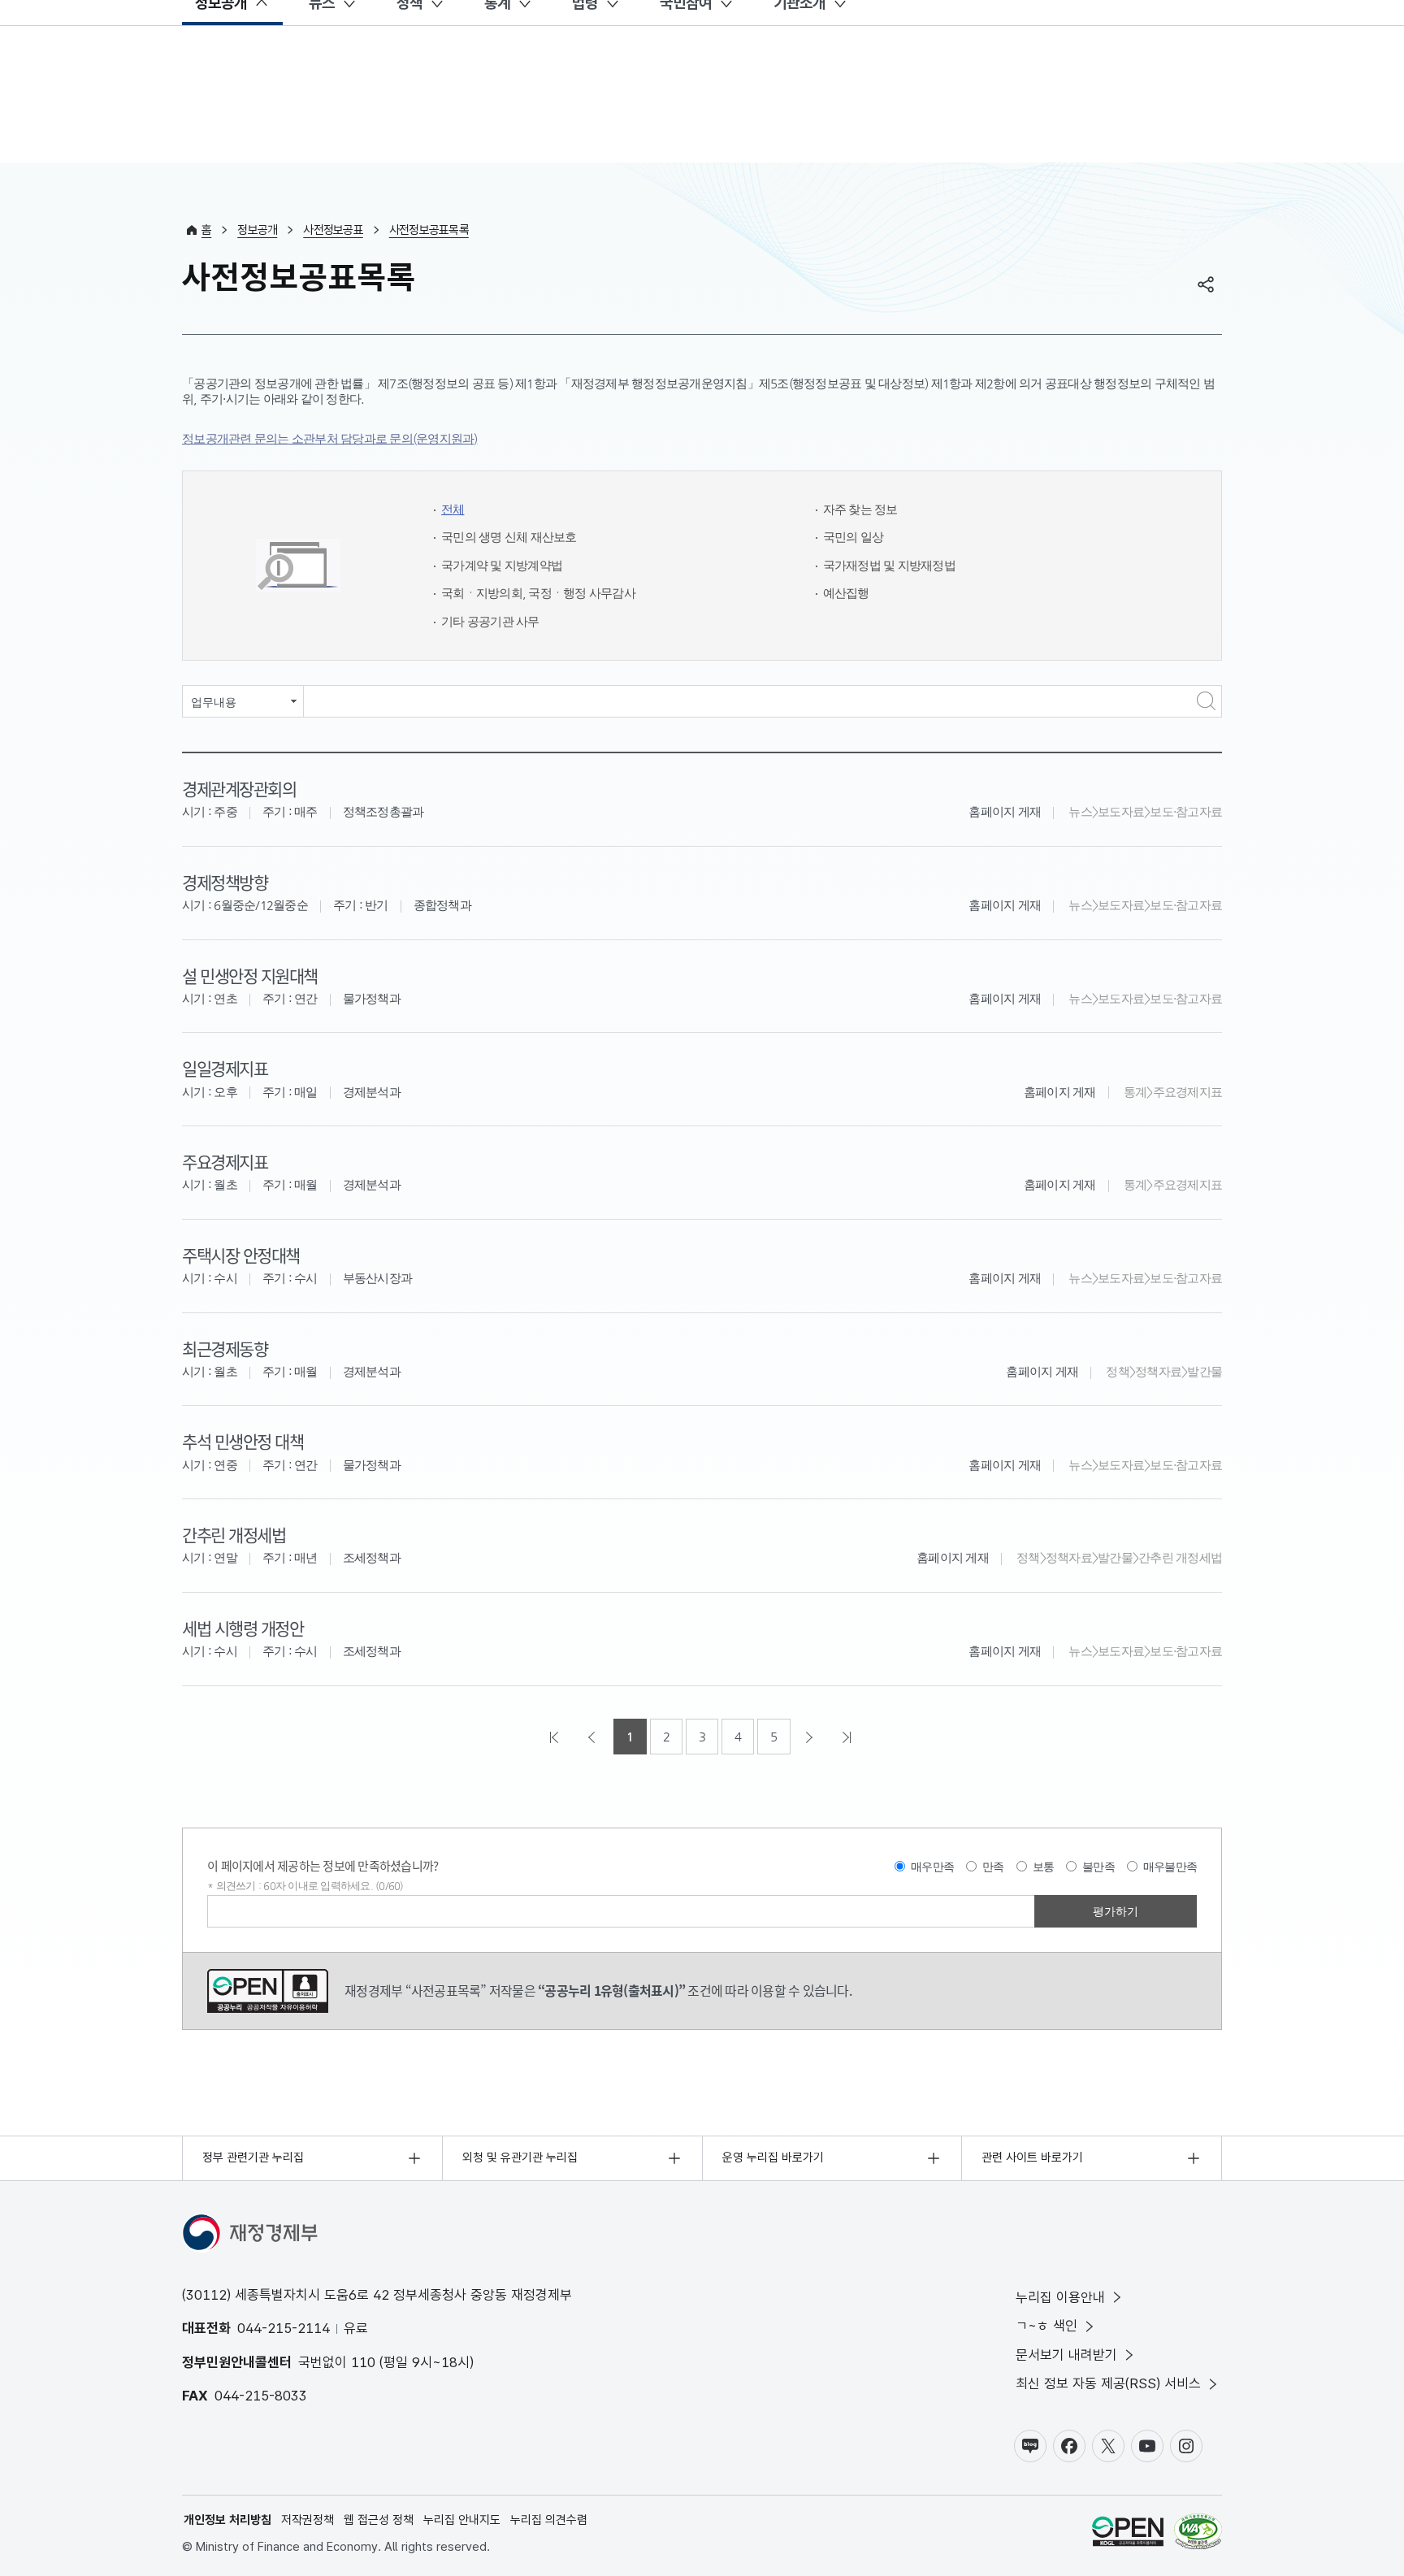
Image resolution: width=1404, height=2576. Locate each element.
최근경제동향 (225, 1348)
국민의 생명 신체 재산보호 (509, 537)
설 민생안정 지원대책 (250, 975)
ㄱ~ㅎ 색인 (1046, 2326)
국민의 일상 (854, 537)
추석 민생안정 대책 (243, 1441)
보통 (1044, 1867)
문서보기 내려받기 (1066, 2355)
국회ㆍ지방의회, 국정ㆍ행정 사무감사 (538, 593)
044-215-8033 (261, 2396)
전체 (453, 509)
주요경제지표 (225, 1161)
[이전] (593, 1737)
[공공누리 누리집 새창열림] (1128, 2534)
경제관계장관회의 (239, 788)
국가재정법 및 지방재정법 (889, 565)
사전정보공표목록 (429, 230)
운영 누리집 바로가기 (773, 2158)
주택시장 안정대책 (241, 1255)
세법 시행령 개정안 (243, 1628)
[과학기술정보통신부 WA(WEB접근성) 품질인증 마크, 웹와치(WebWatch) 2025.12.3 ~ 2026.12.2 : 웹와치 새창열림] (1198, 2534)
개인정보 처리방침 (227, 2520)
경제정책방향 (225, 882)
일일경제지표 (225, 1068)
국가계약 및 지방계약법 (502, 565)
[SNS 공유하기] (1206, 284)
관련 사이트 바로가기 (1032, 2158)
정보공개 (257, 230)
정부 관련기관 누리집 (253, 2158)
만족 (993, 1867)
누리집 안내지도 (462, 2520)
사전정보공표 (333, 230)
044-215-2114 (284, 2328)
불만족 (1098, 1867)
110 (363, 2362)
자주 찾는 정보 (860, 509)
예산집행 (846, 593)
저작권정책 (308, 2520)
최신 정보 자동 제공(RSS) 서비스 (1108, 2383)
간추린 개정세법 (234, 1534)
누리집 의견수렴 (549, 2520)
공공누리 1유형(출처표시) (268, 1991)
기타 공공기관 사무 (490, 621)
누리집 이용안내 (1060, 2297)
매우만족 (932, 1867)
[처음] (556, 1737)
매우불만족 (1170, 1867)
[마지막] (848, 1737)
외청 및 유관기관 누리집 (520, 2158)
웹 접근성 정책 (379, 2520)
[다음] (811, 1737)
